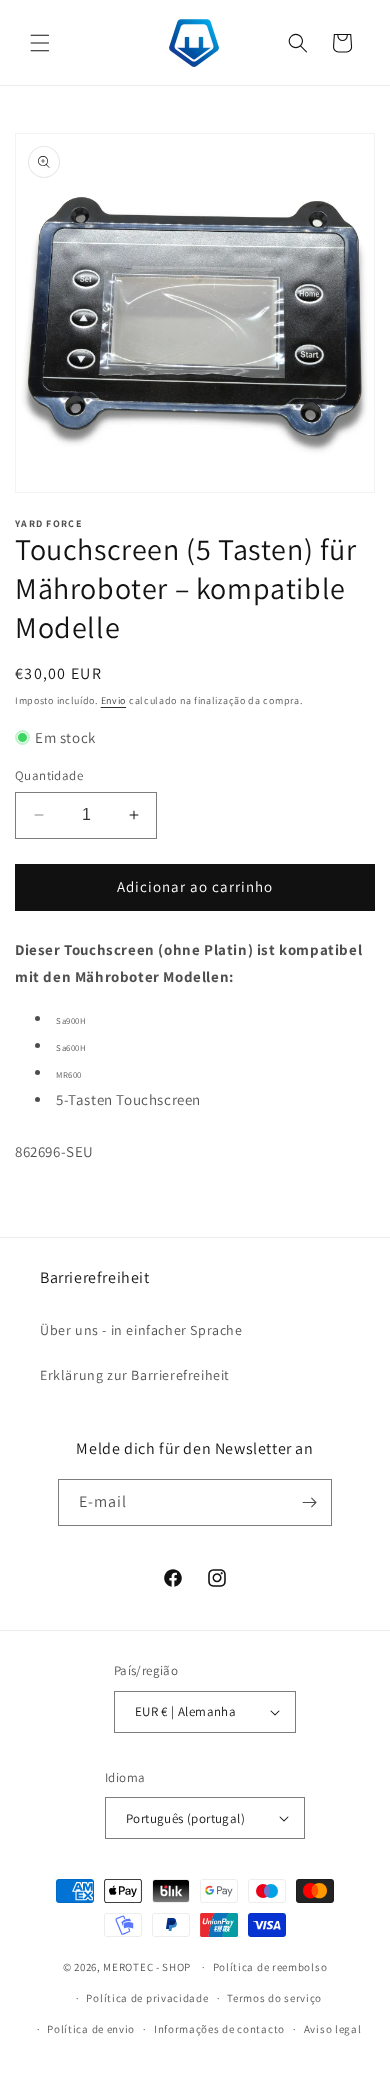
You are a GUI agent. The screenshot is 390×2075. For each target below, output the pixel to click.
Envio (114, 700)
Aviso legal (333, 2029)
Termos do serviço (274, 1998)
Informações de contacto (219, 2029)
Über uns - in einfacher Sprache (141, 1330)
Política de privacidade (147, 1998)
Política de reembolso (270, 1967)
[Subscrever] (309, 1502)
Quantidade (49, 775)
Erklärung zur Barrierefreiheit (135, 1375)
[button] (40, 43)
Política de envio (91, 2029)
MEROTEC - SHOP (147, 1967)
